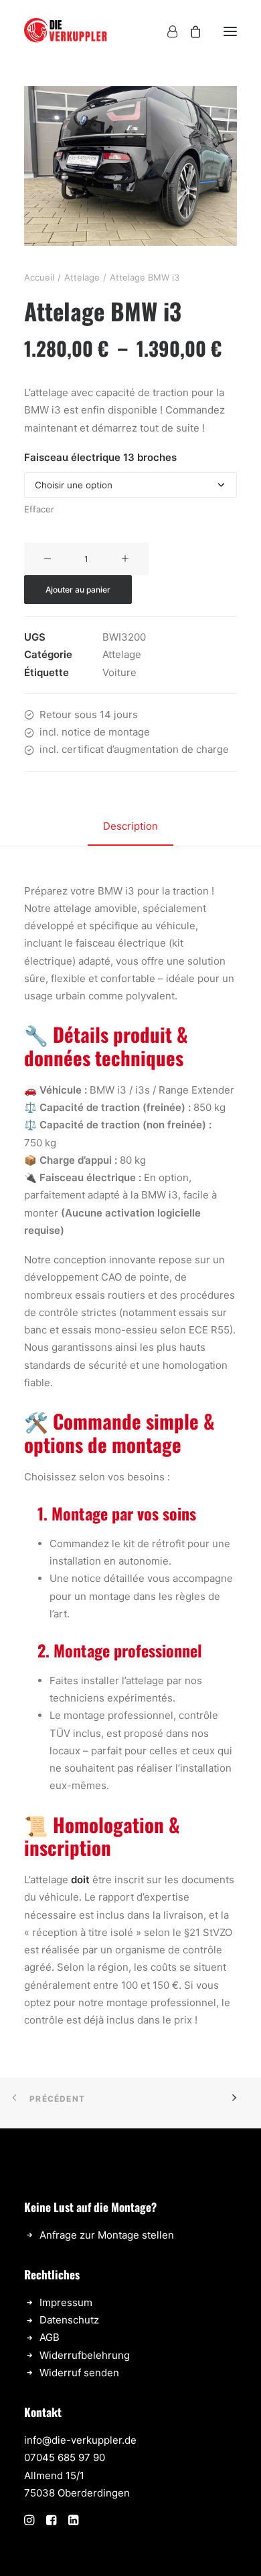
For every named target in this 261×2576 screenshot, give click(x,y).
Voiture (119, 672)
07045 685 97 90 (65, 2457)
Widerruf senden (79, 2373)
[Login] (166, 31)
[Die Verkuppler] (66, 31)
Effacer (39, 509)
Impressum (66, 2302)
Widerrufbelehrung (85, 2355)
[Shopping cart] (189, 31)
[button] (230, 31)
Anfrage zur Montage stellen (107, 2235)
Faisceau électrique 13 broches (100, 457)
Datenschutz (69, 2320)
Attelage (82, 277)
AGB (50, 2337)
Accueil (39, 277)
